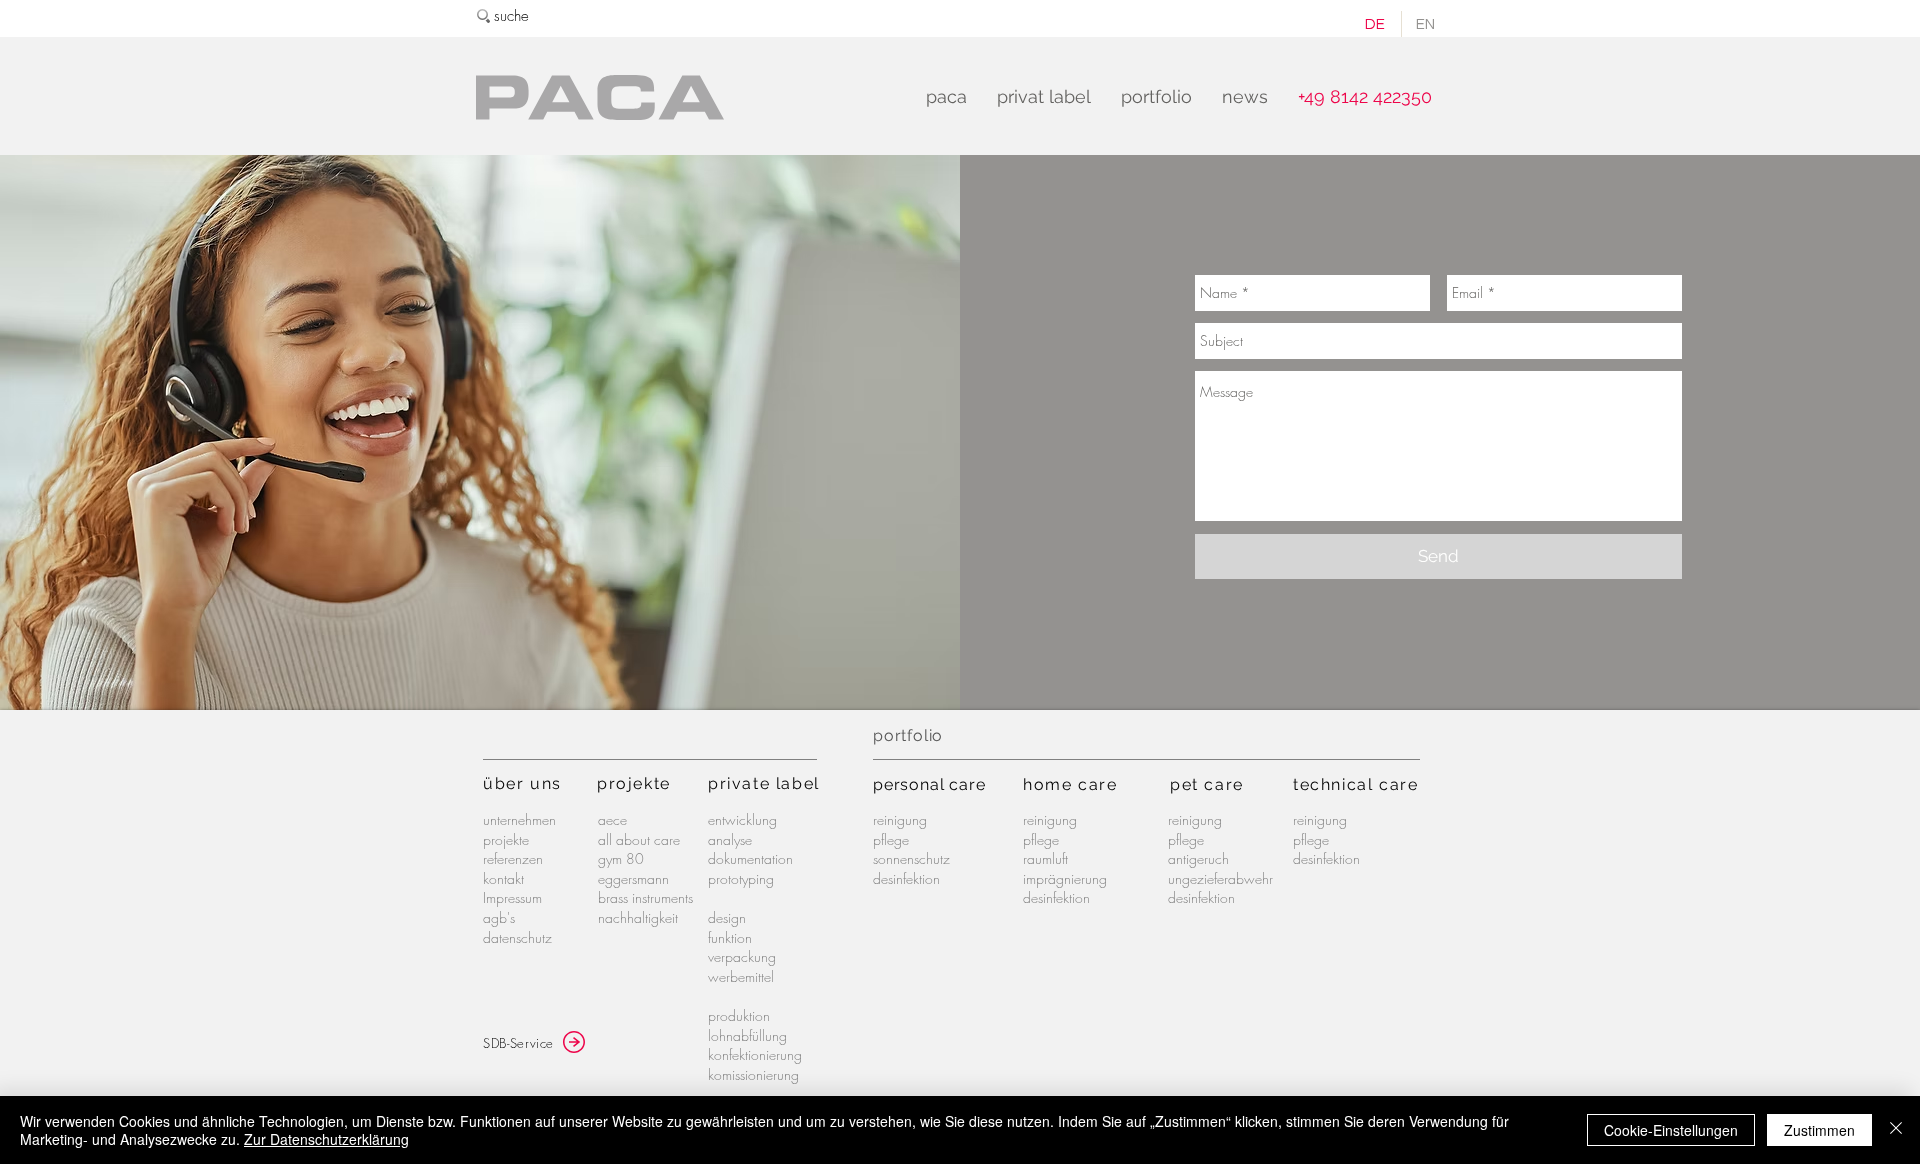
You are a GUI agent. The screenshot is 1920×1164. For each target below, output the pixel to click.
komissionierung (753, 1074)
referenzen (513, 858)
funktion (730, 937)
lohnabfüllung (747, 1035)
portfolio (908, 735)
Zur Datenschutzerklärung (326, 1139)
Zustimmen (1819, 1130)
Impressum (512, 897)
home (1050, 784)
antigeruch (1198, 858)
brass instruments (645, 897)
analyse (730, 839)
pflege (891, 839)
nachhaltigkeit (638, 917)
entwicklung (742, 819)
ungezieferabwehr (1220, 878)
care (1097, 784)
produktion (739, 1015)
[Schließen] (1896, 1130)
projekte (506, 839)
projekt (628, 783)
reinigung (900, 819)
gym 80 (621, 858)
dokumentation (750, 858)
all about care (639, 839)
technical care (1355, 784)
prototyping (741, 878)
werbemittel (741, 976)
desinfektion (906, 878)
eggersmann (633, 878)
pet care (1207, 784)
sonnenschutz (911, 858)
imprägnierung (1065, 878)
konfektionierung (755, 1054)
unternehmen (519, 819)
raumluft (1045, 858)
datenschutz (517, 937)
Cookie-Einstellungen (1671, 1130)
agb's (499, 917)
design (727, 917)
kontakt (503, 878)
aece (612, 819)
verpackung (742, 956)
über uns (522, 783)
